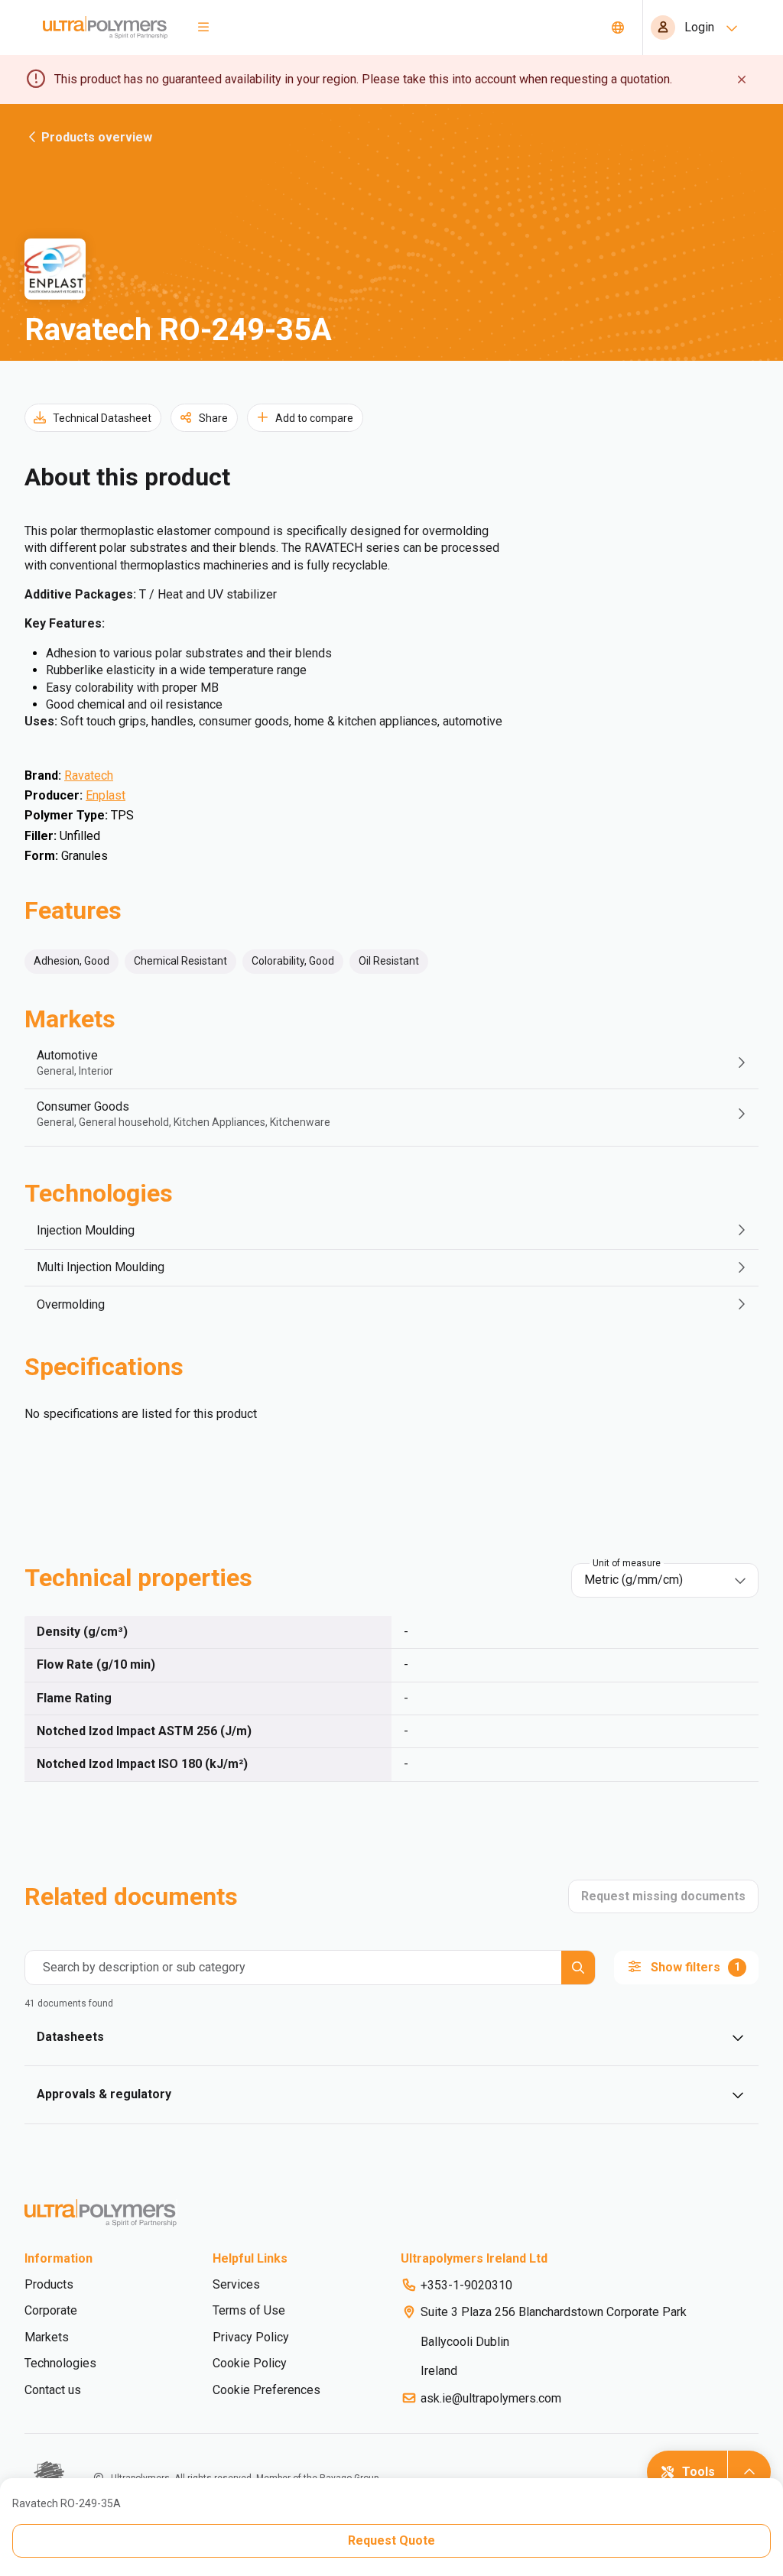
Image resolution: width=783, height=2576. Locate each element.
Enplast (106, 795)
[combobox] (654, 1580)
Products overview (97, 137)
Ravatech (89, 775)
